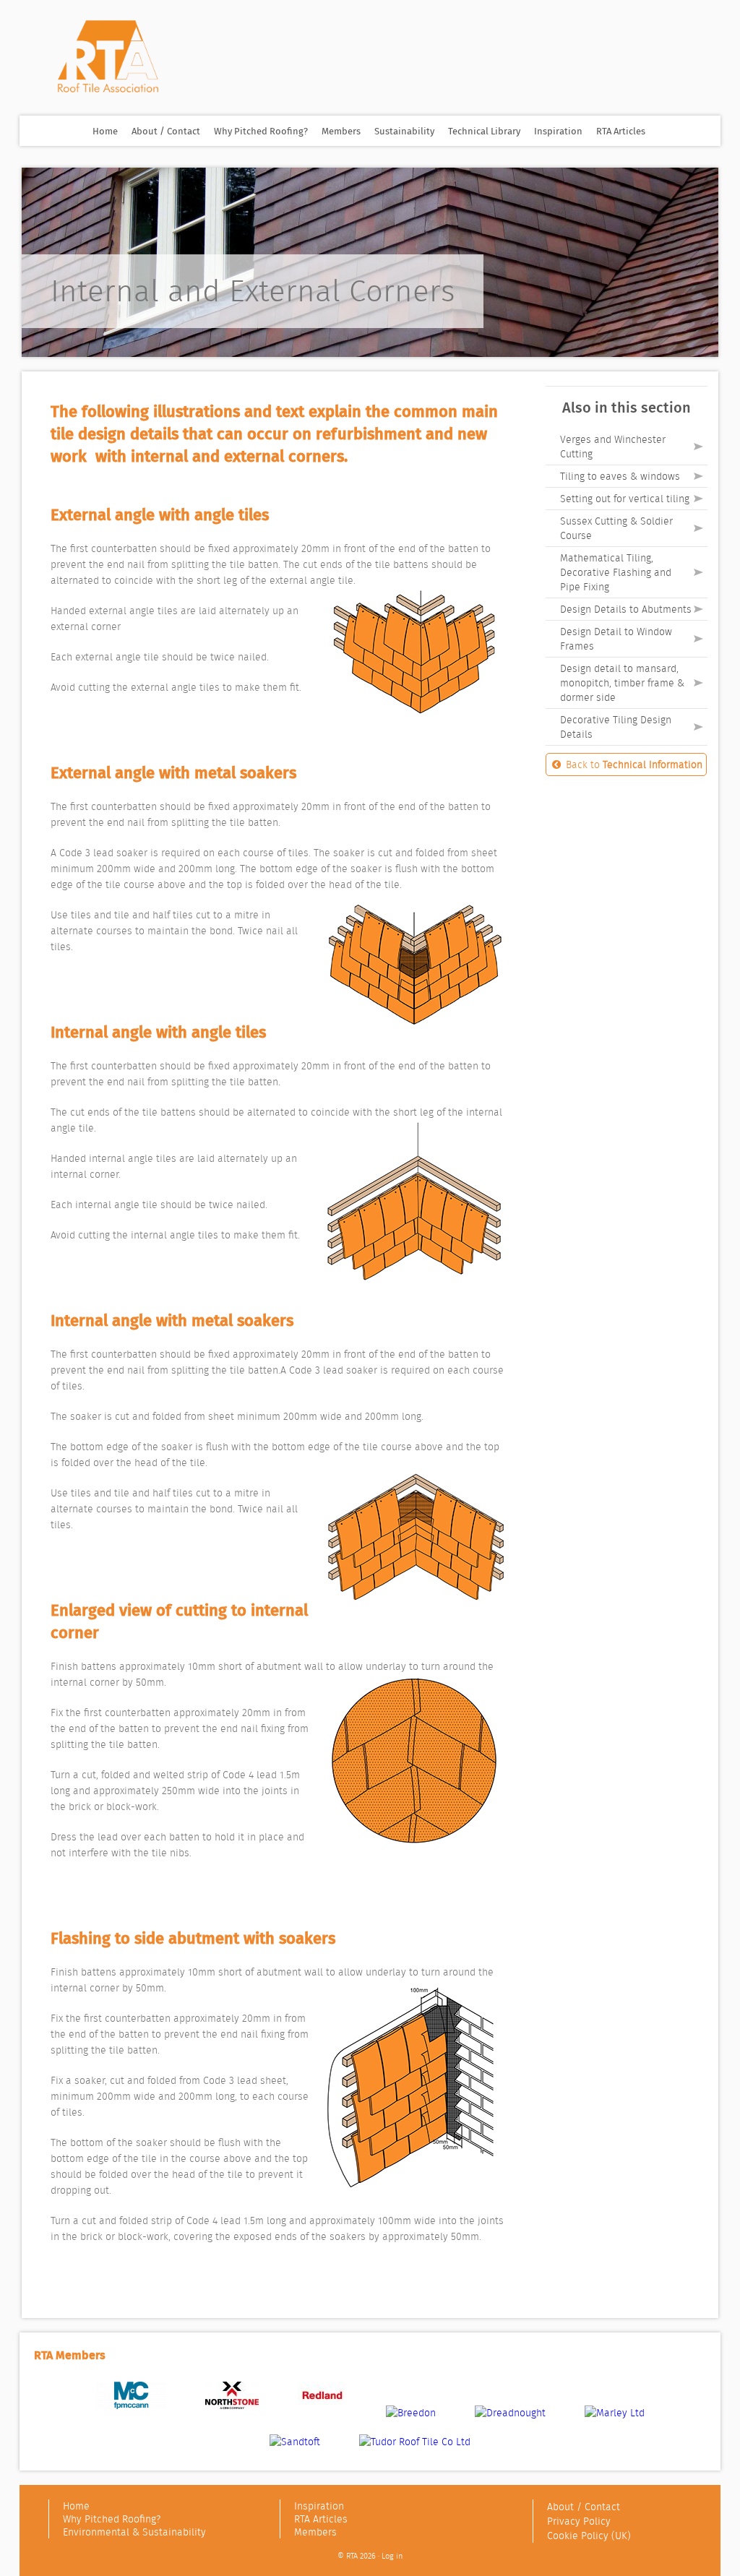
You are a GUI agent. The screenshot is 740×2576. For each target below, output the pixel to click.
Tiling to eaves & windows (620, 476)
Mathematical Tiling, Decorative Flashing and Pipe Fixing (616, 572)
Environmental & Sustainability (134, 2532)
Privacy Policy (579, 2521)
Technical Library (484, 131)
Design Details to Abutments (626, 609)
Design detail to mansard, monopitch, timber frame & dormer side (622, 683)
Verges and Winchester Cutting (613, 447)
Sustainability (404, 131)
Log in (392, 2556)
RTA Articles (621, 131)
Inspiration (558, 131)
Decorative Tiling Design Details (616, 727)
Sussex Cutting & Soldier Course (616, 528)
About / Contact (166, 131)
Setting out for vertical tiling (625, 499)
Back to (633, 764)
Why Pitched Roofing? (261, 131)
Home (105, 131)
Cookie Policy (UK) (589, 2536)
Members (341, 131)
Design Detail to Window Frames (616, 639)
